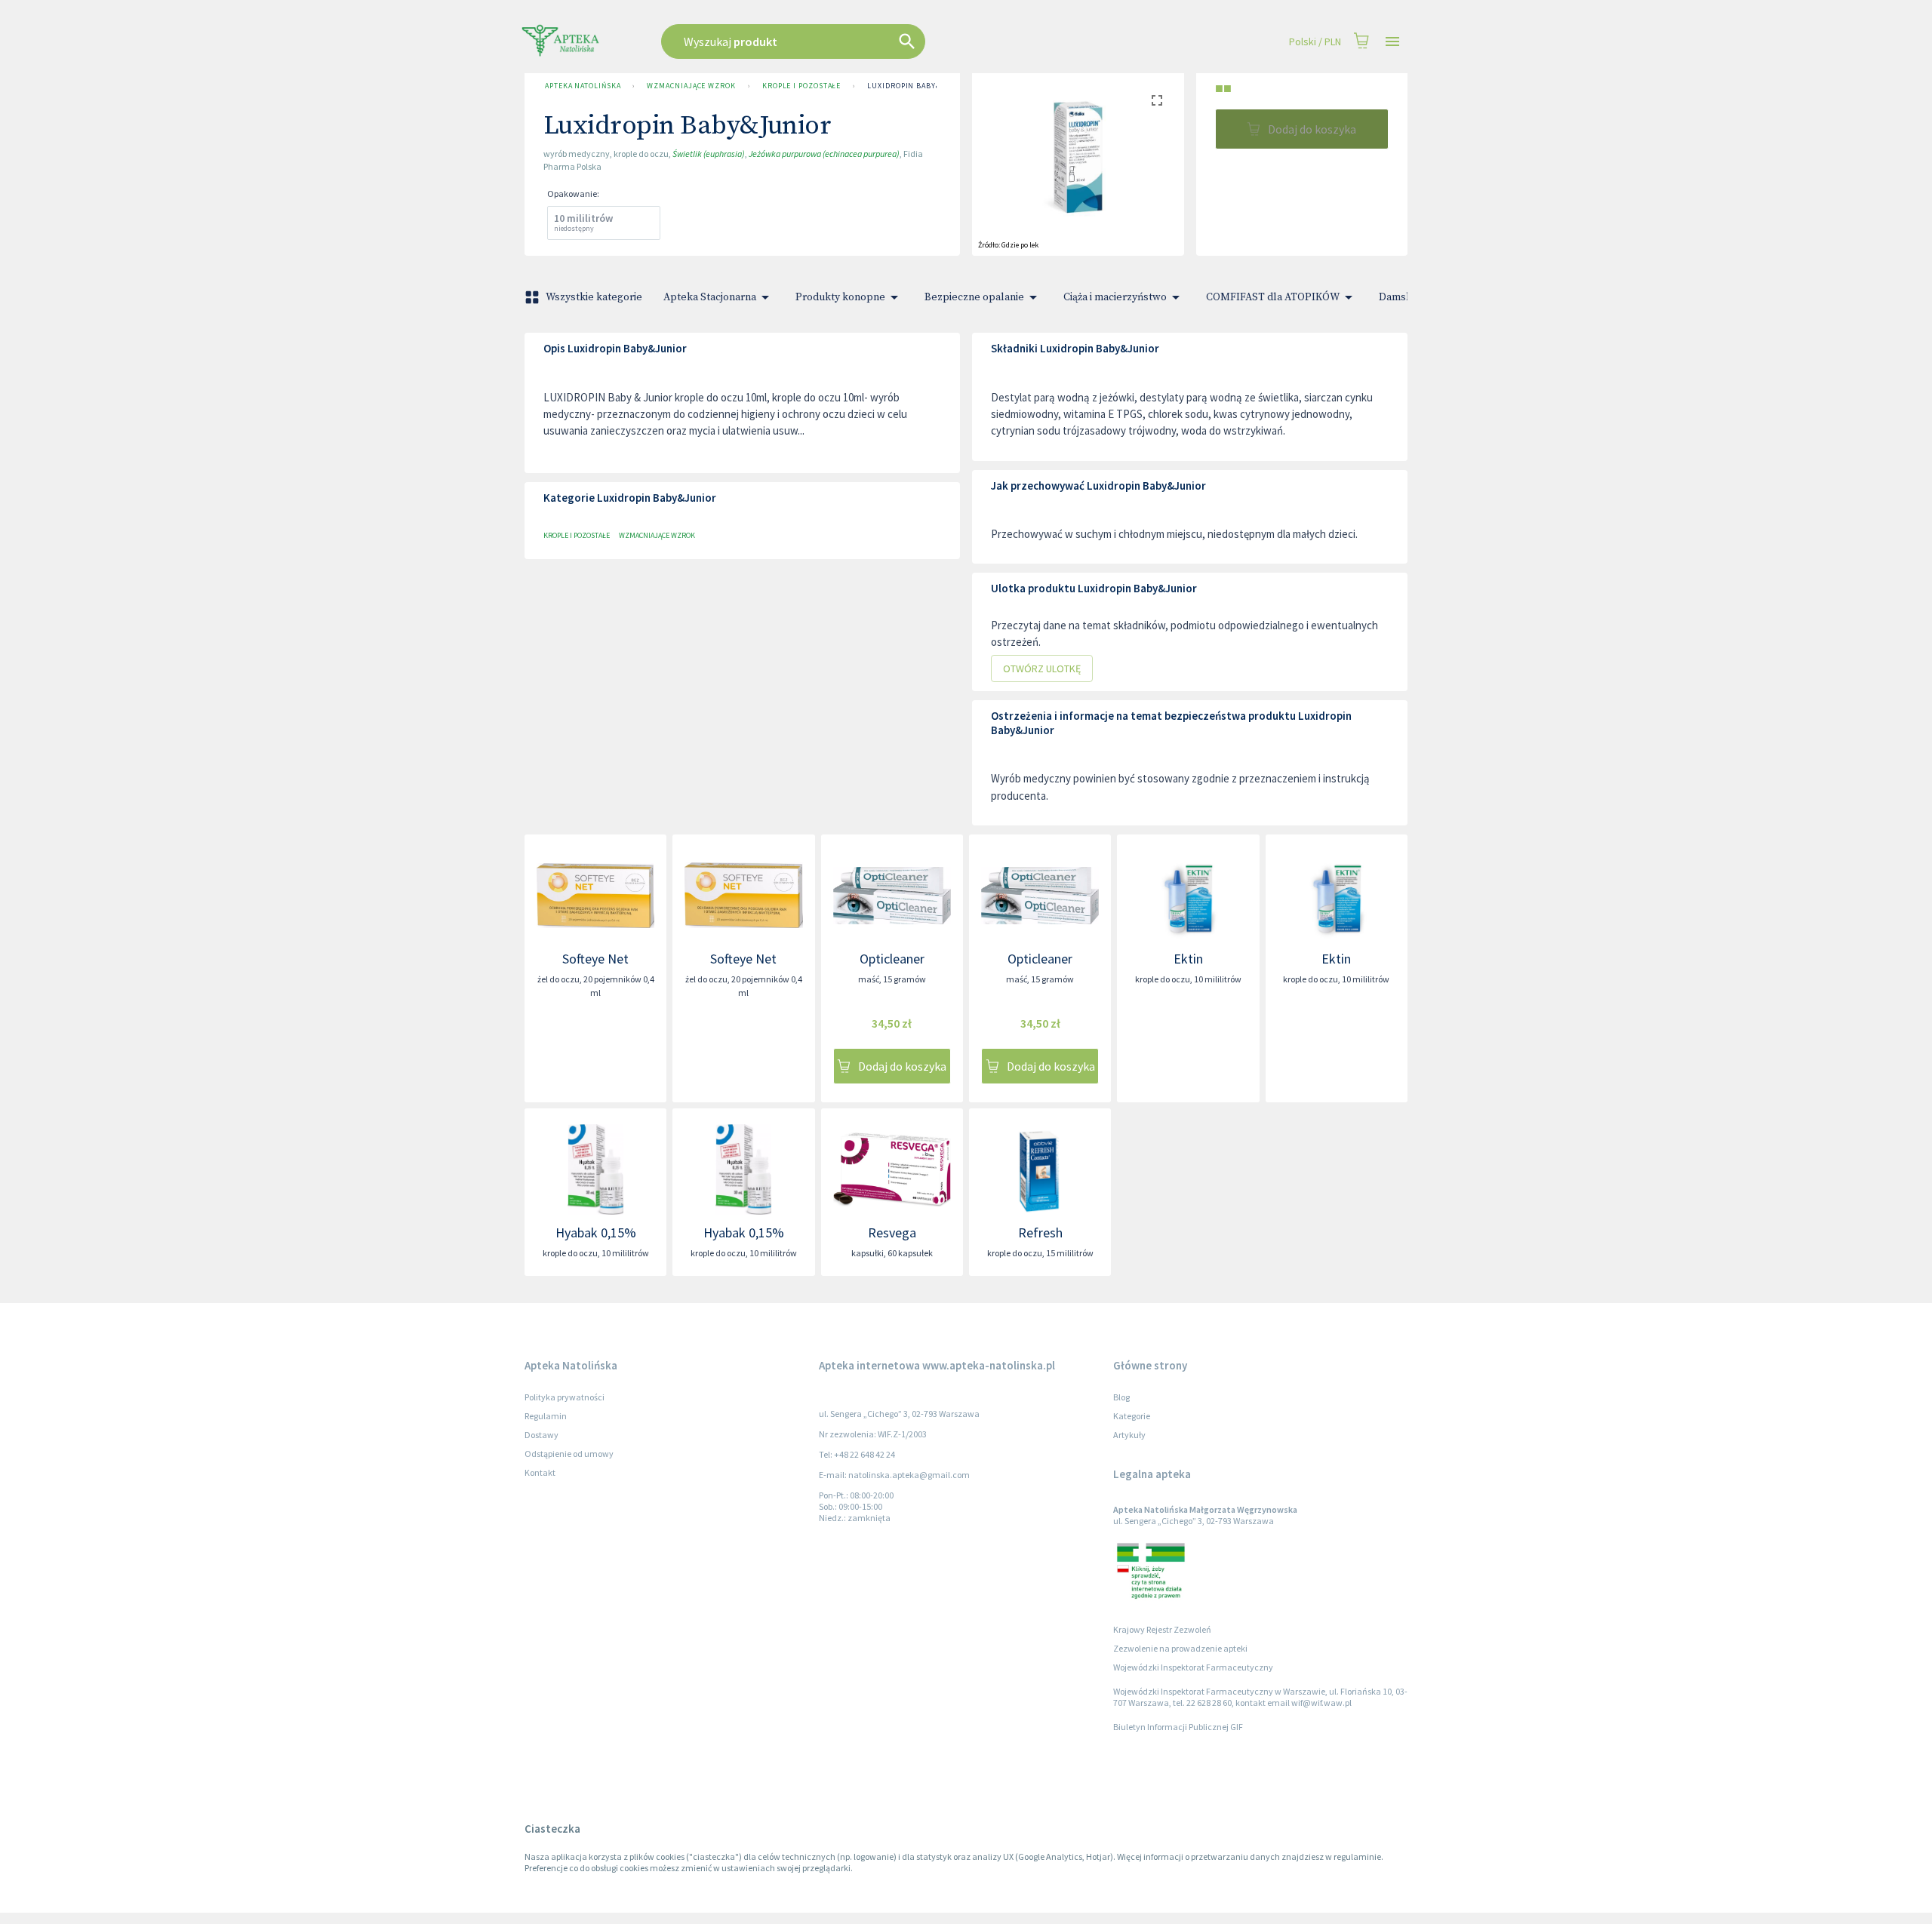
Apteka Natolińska (583, 86)
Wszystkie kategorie (594, 297)
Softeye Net (595, 959)
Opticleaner (892, 959)
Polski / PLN (1315, 41)
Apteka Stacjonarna (710, 297)
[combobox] (869, 41)
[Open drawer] (1392, 42)
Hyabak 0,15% (596, 1232)
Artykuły (1129, 1435)
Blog (1121, 1397)
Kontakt (540, 1472)
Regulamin (546, 1416)
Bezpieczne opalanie (974, 297)
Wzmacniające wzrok (691, 86)
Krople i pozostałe (801, 86)
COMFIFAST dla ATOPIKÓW (1273, 297)
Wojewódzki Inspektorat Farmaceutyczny (1193, 1667)
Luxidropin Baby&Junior (919, 86)
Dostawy (541, 1435)
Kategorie (1132, 1416)
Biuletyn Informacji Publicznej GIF (1178, 1727)
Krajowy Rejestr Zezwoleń (1162, 1629)
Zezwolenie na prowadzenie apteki (1180, 1648)
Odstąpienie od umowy (569, 1454)
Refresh (1040, 1232)
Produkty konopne (840, 297)
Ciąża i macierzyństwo (1115, 297)
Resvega (892, 1232)
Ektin (1188, 959)
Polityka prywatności (565, 1397)
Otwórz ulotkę (1042, 668)
